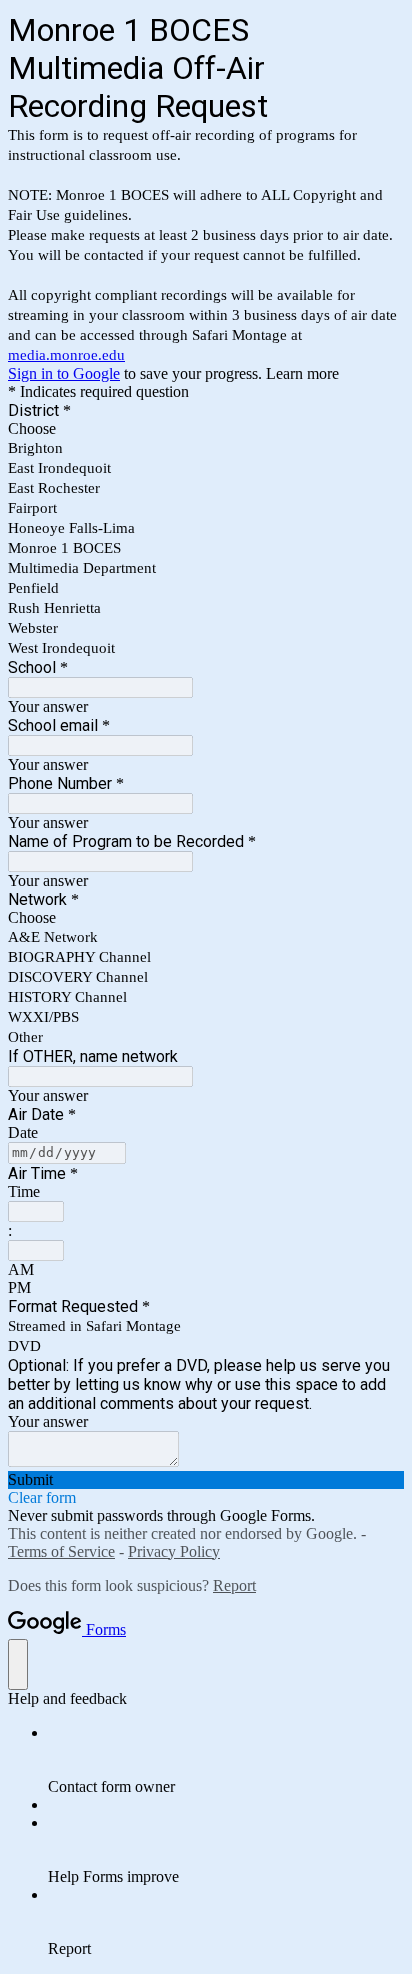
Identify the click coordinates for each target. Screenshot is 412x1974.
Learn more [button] (302, 373)
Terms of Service (61, 1551)
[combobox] (36, 1211)
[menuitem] (226, 1760)
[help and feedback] (18, 1664)
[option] (206, 429)
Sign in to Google (64, 373)
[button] (206, 1480)
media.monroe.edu (66, 355)
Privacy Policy (174, 1551)
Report (234, 1585)
